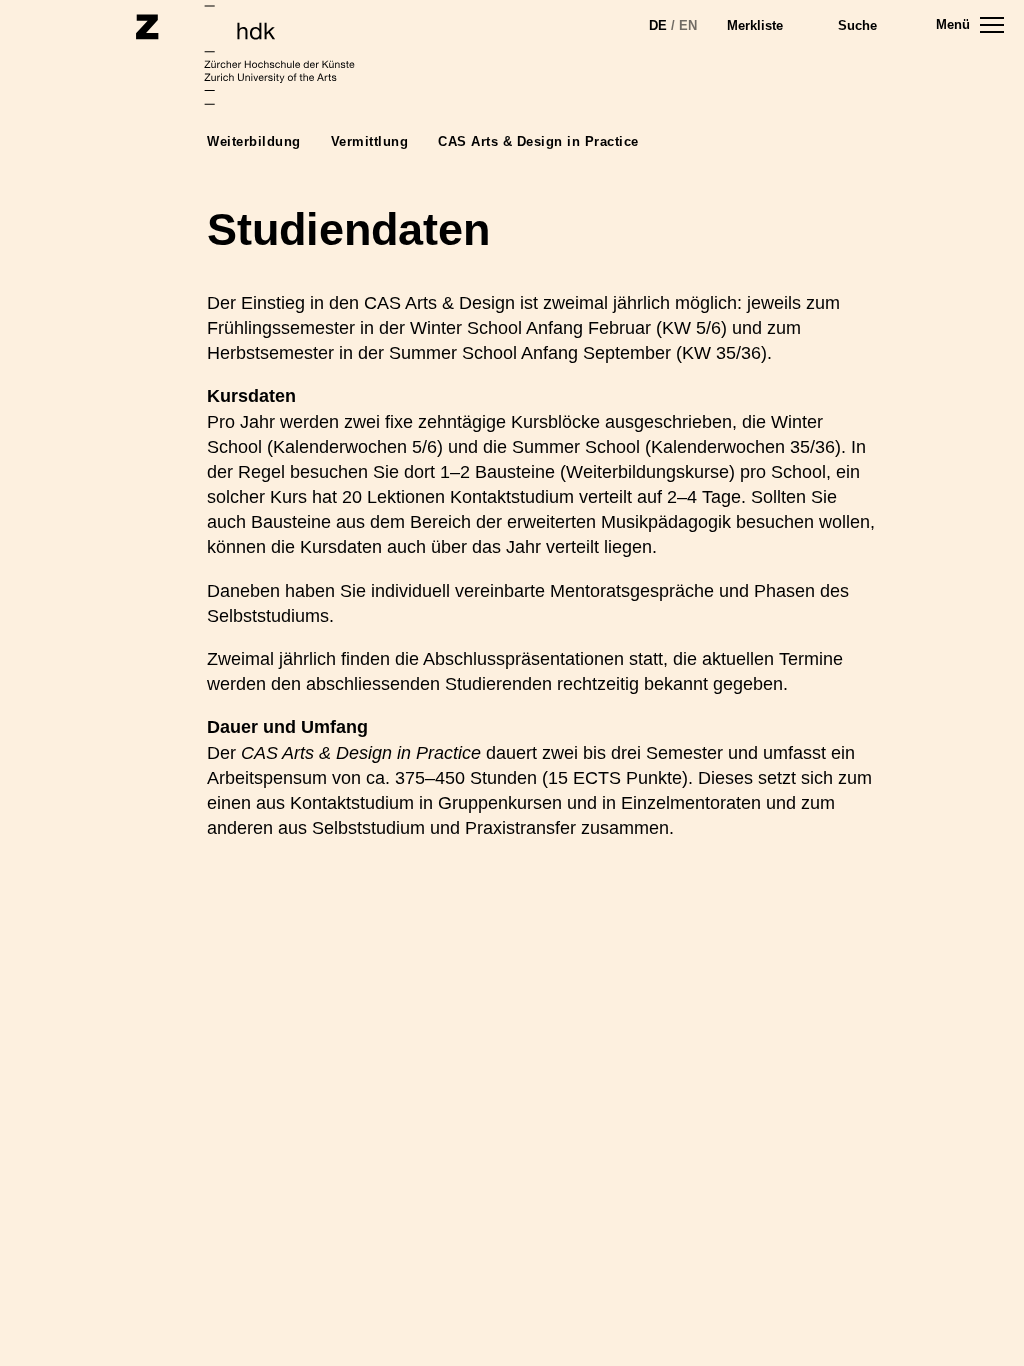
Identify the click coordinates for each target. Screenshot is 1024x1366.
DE (658, 25)
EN (688, 25)
